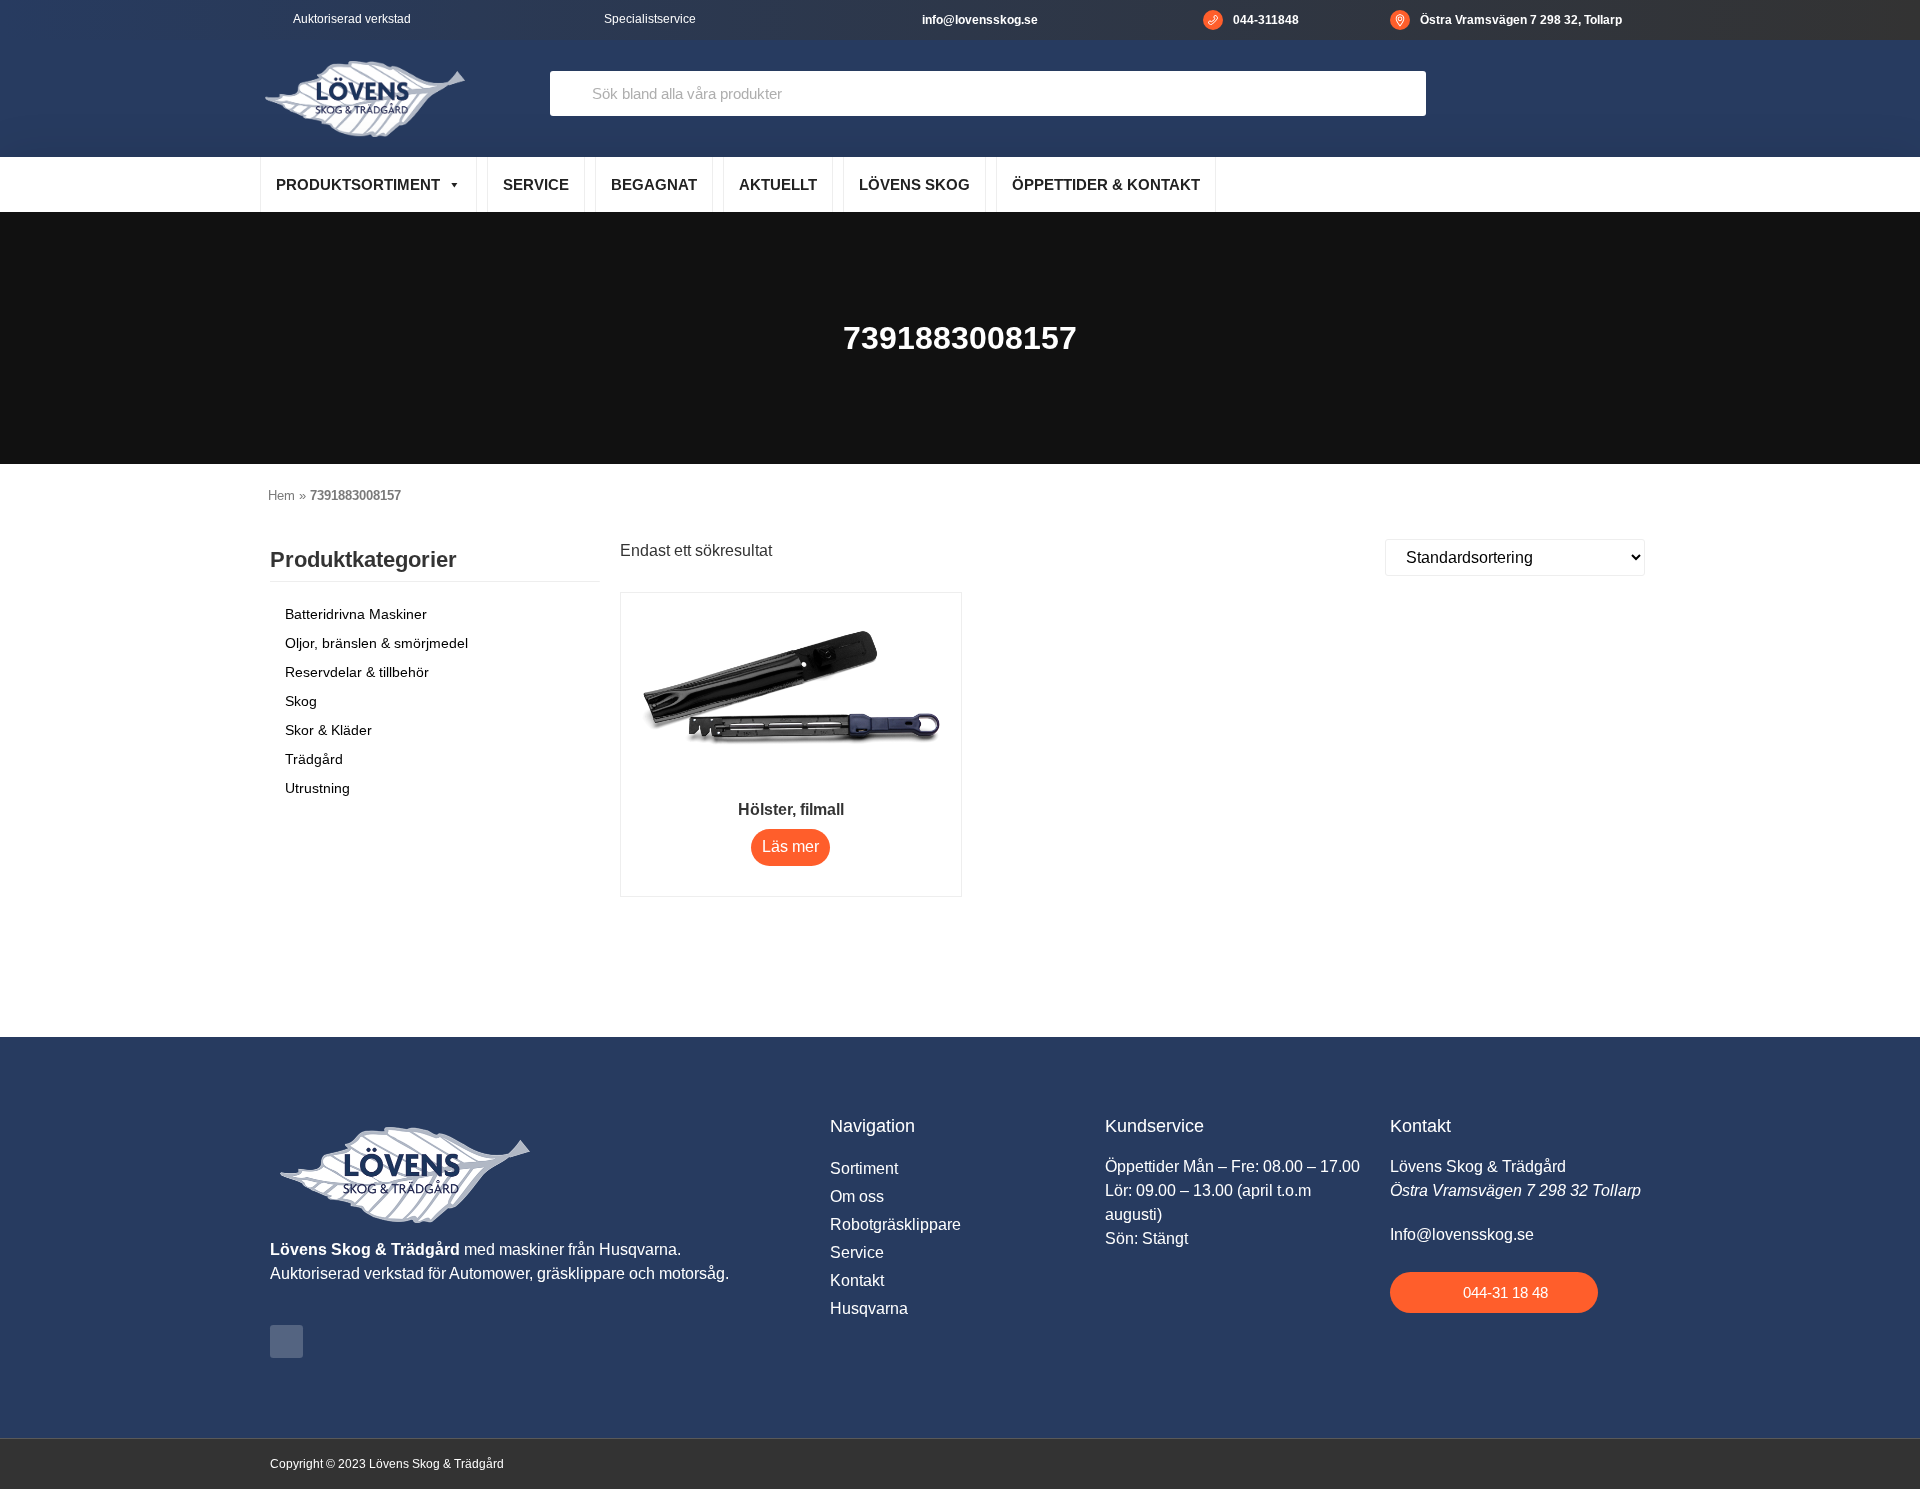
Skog (301, 701)
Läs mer (790, 846)
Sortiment (864, 1168)
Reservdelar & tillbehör (357, 672)
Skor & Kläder (328, 730)
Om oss (857, 1196)
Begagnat (654, 184)
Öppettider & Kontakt (1106, 184)
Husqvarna (869, 1308)
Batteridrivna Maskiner (356, 614)
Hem (281, 495)
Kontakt (857, 1280)
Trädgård (314, 759)
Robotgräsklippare (895, 1224)
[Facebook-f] (286, 1341)
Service (536, 184)
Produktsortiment (358, 184)
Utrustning (317, 788)
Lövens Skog (914, 184)
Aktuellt (778, 184)
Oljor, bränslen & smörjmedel (376, 643)
